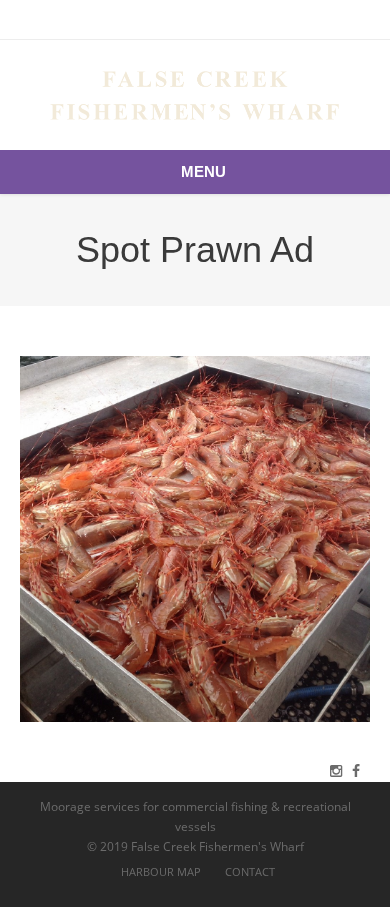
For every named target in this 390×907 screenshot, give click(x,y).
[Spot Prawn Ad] (195, 539)
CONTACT (250, 871)
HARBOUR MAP (161, 871)
